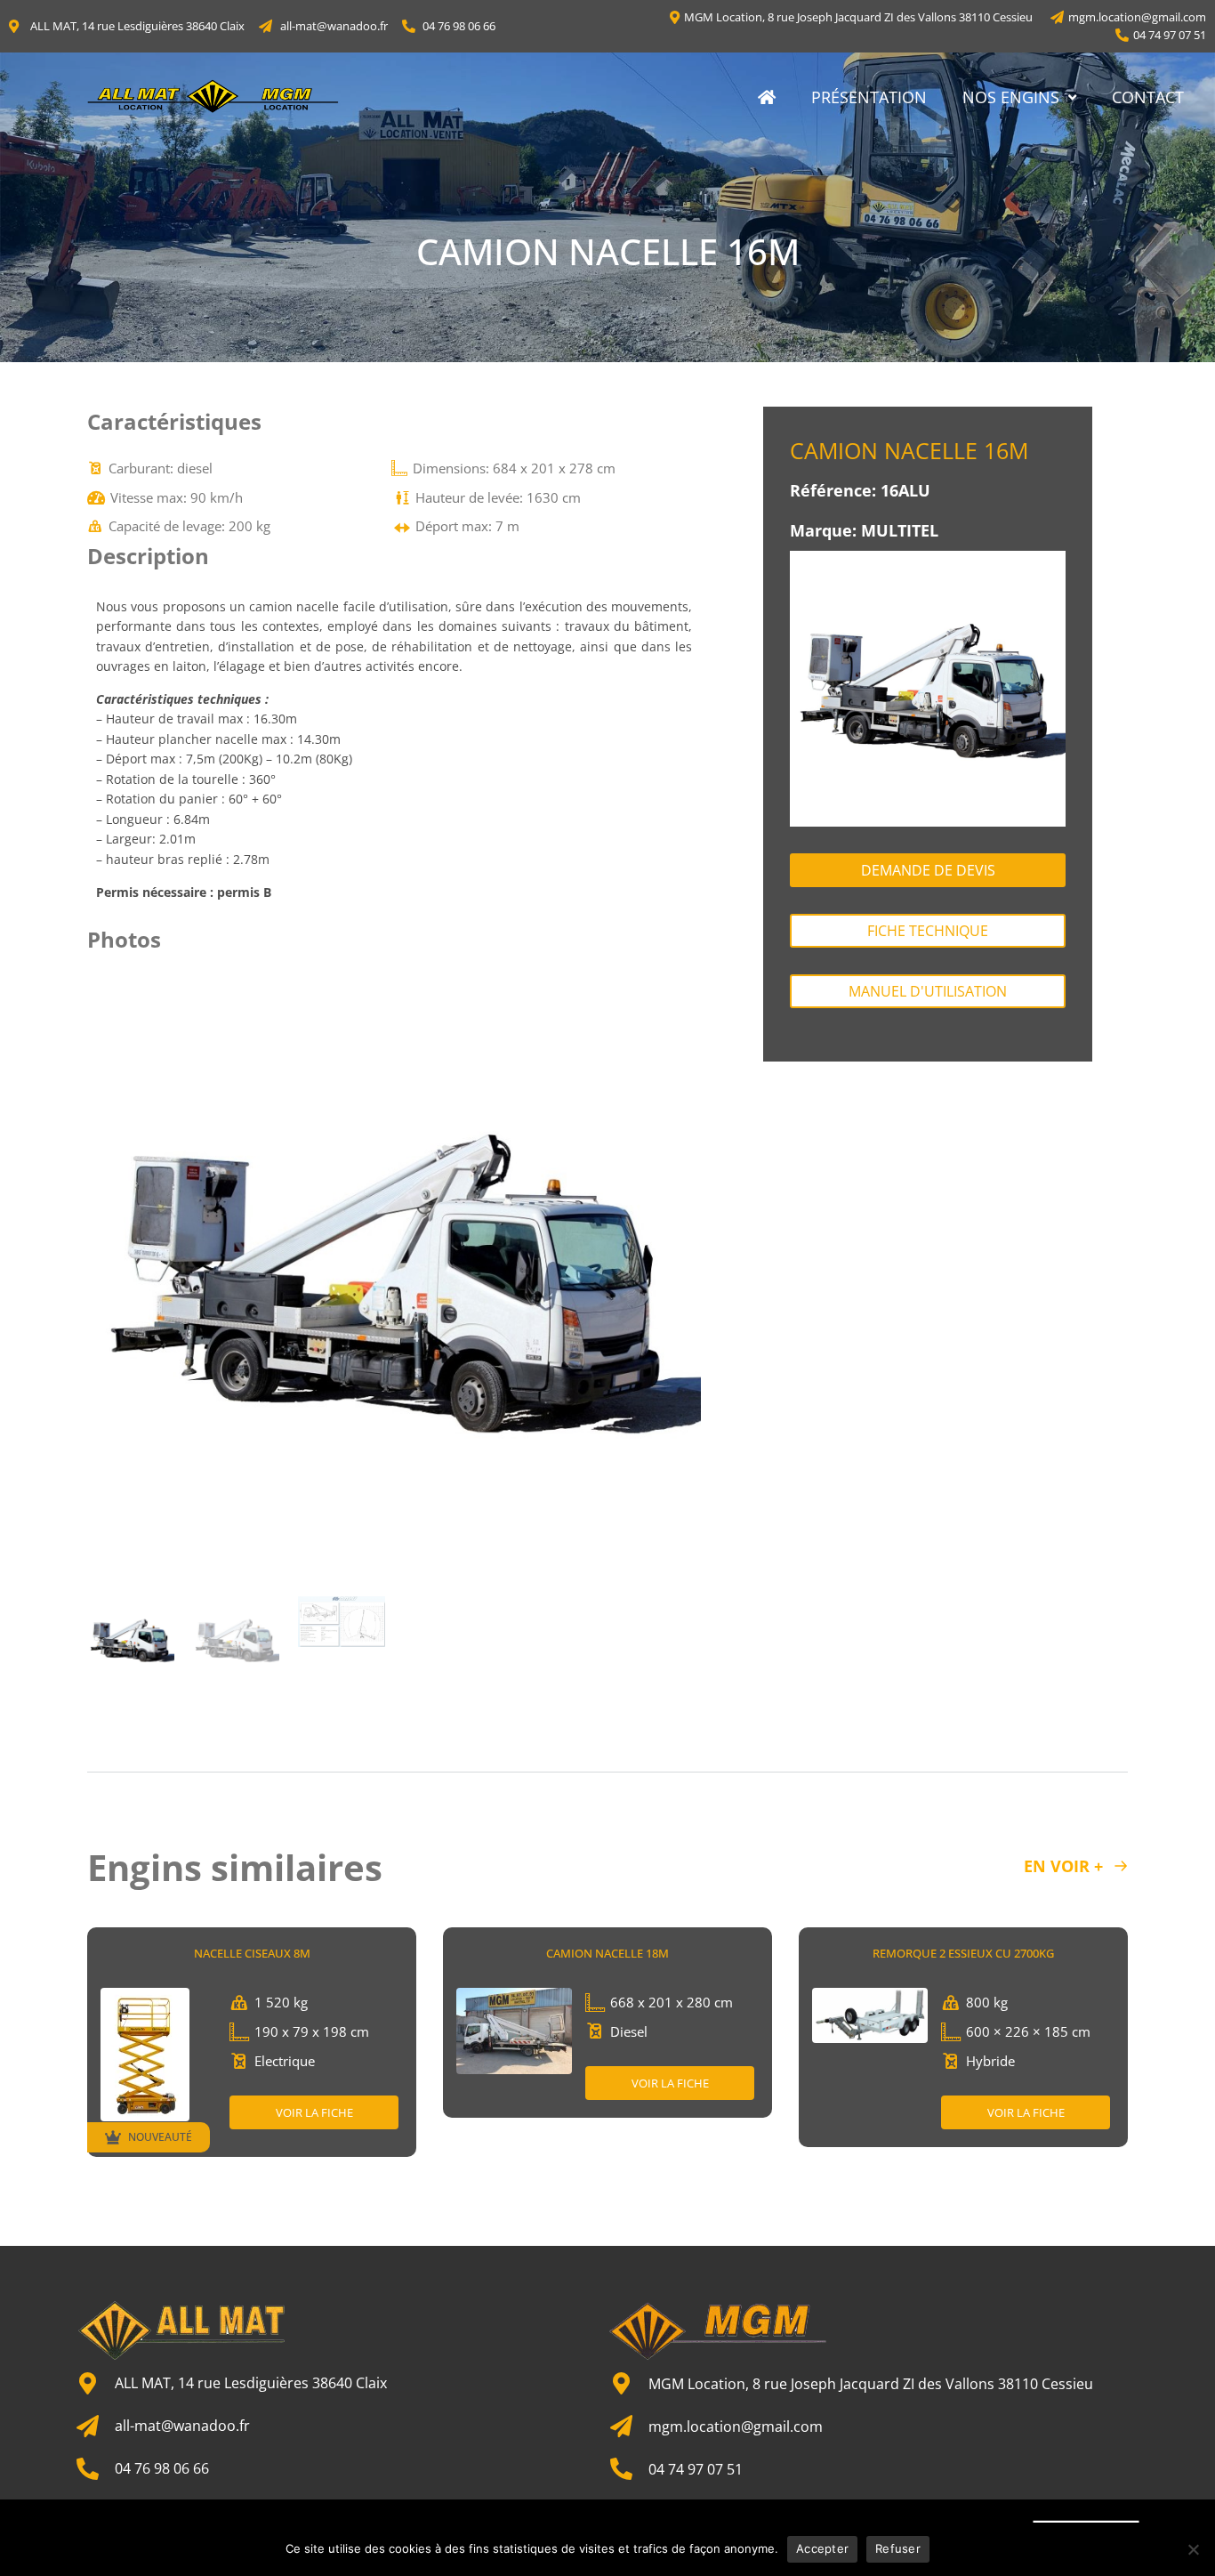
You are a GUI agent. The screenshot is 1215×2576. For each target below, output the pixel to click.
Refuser (898, 2548)
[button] (109, 1278)
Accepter (822, 2548)
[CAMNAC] (394, 1279)
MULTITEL (900, 530)
